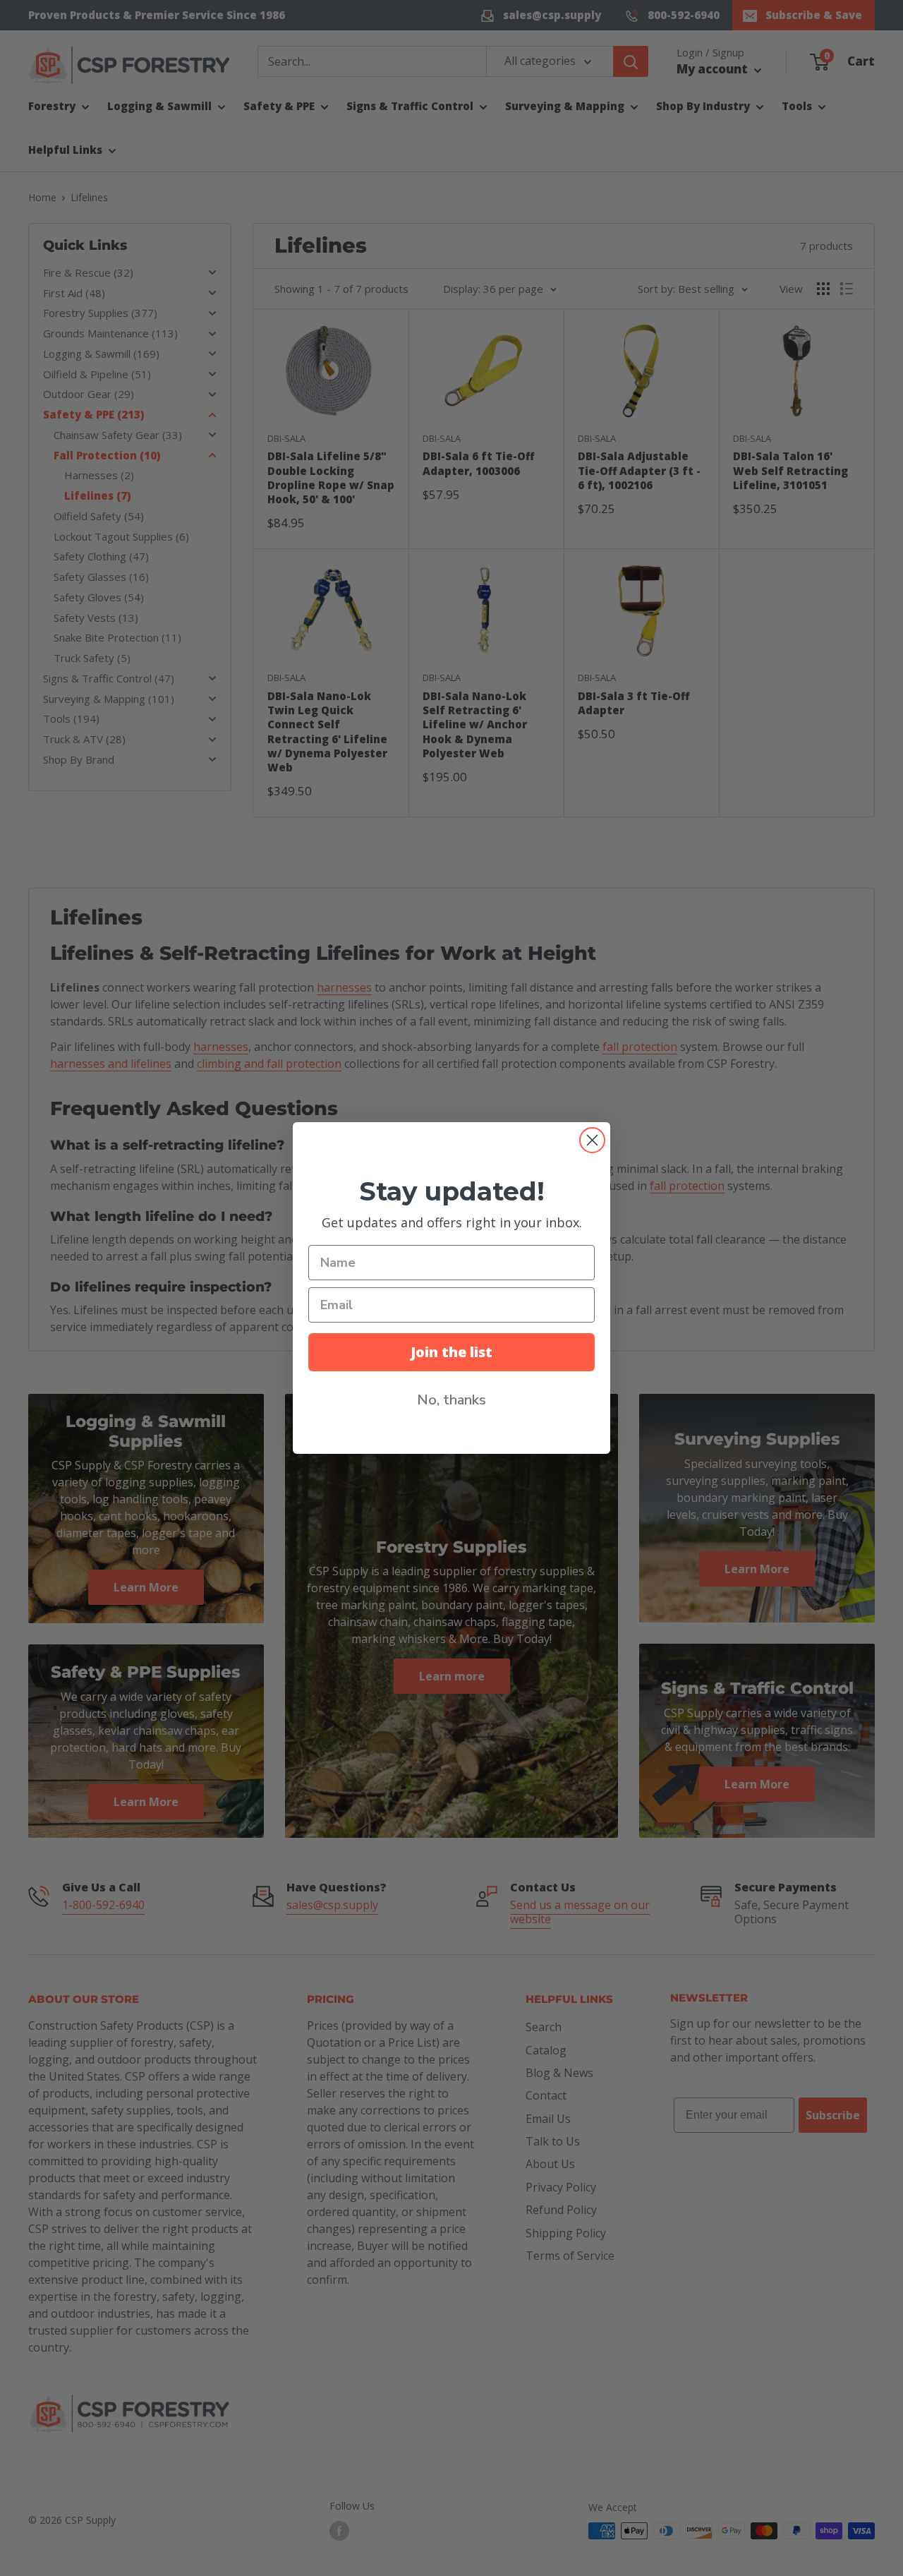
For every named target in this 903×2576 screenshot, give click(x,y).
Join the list (451, 1352)
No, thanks (451, 1400)
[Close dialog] (592, 1140)
